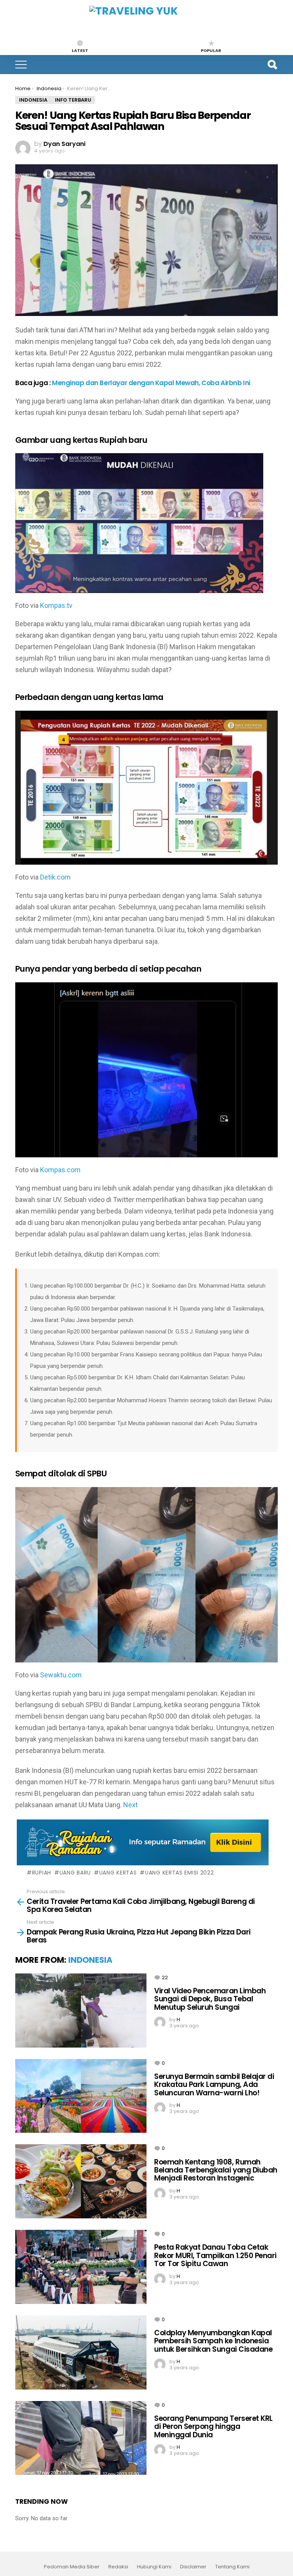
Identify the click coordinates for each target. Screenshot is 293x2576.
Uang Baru (75, 1873)
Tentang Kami (232, 2567)
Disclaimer (193, 2567)
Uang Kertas (118, 1873)
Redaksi (118, 2567)
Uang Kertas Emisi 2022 (179, 1873)
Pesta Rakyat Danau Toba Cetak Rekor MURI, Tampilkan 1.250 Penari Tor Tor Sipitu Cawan (215, 2255)
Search (272, 65)
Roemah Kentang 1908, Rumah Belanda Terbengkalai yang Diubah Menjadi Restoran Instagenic (216, 2170)
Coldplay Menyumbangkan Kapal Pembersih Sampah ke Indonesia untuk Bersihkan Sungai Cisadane (213, 2341)
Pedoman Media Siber (72, 2567)
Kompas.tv (56, 605)
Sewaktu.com (61, 1675)
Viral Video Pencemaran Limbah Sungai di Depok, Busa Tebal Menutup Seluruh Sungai (210, 1999)
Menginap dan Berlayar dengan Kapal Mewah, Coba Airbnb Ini (151, 383)
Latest (80, 50)
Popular (211, 50)
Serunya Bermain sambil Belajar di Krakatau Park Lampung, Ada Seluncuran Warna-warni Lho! (214, 2085)
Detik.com (55, 877)
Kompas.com (60, 1170)
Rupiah (42, 1873)
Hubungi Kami (154, 2567)
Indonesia (90, 1960)
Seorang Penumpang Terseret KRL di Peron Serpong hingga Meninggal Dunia (213, 2427)
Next (130, 1805)
